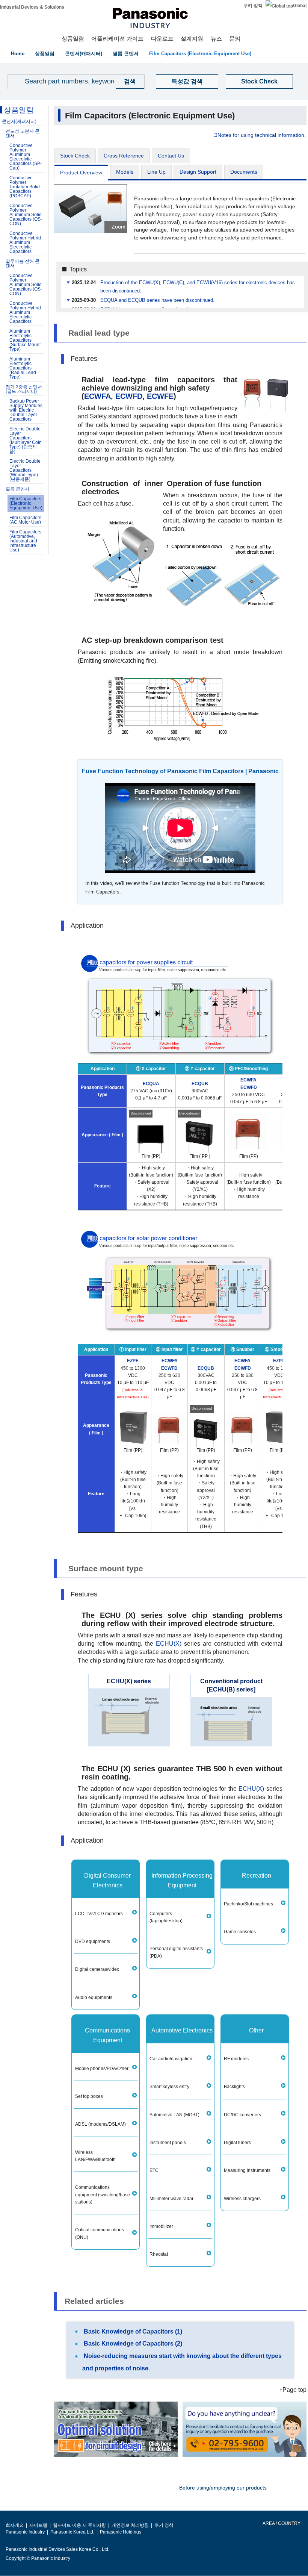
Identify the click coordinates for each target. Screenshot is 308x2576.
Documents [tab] (244, 172)
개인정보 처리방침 (130, 2525)
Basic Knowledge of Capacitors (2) (133, 2344)
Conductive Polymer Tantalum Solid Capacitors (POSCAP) (25, 187)
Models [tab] (125, 172)
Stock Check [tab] (75, 156)
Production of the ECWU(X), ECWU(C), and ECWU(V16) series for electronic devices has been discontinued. (198, 287)
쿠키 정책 (253, 6)
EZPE (133, 1361)
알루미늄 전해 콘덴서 (23, 264)
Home (18, 54)
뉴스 (216, 39)
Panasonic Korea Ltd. (72, 2532)
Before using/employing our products (223, 2488)
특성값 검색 (187, 81)
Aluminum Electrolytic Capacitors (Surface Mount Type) (25, 340)
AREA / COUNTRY (281, 2523)
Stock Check (259, 81)
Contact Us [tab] (171, 156)
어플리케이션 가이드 (117, 39)
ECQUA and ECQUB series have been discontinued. (157, 300)
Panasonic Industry (25, 2532)
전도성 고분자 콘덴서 (23, 133)
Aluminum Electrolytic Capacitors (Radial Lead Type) (23, 368)
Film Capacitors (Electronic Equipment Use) (200, 54)
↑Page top (293, 2390)
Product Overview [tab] (81, 173)
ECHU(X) (169, 1644)
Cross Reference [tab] (124, 156)
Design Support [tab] (198, 172)
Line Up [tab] (156, 172)
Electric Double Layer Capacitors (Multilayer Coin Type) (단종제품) (26, 440)
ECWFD (129, 396)
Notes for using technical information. (262, 135)
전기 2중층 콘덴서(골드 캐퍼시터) (24, 389)
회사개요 (15, 2525)
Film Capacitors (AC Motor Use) (25, 520)
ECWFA (97, 396)
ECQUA (151, 1084)
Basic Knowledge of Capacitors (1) (133, 2331)
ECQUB (200, 1084)
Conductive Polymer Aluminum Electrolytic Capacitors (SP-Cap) (26, 157)
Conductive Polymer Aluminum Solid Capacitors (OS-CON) (26, 215)
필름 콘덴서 (126, 54)
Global (300, 6)
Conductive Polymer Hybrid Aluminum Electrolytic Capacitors (25, 242)
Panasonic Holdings (121, 2532)
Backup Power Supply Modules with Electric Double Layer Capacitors (26, 410)
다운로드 (162, 39)
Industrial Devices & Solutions (32, 7)
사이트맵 (38, 2525)
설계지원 (192, 39)
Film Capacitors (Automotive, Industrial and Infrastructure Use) (25, 541)
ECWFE (160, 396)
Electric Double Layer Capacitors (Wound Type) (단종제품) (25, 470)
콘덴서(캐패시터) (84, 54)
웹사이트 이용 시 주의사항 (79, 2525)
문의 (235, 39)
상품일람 (73, 39)
